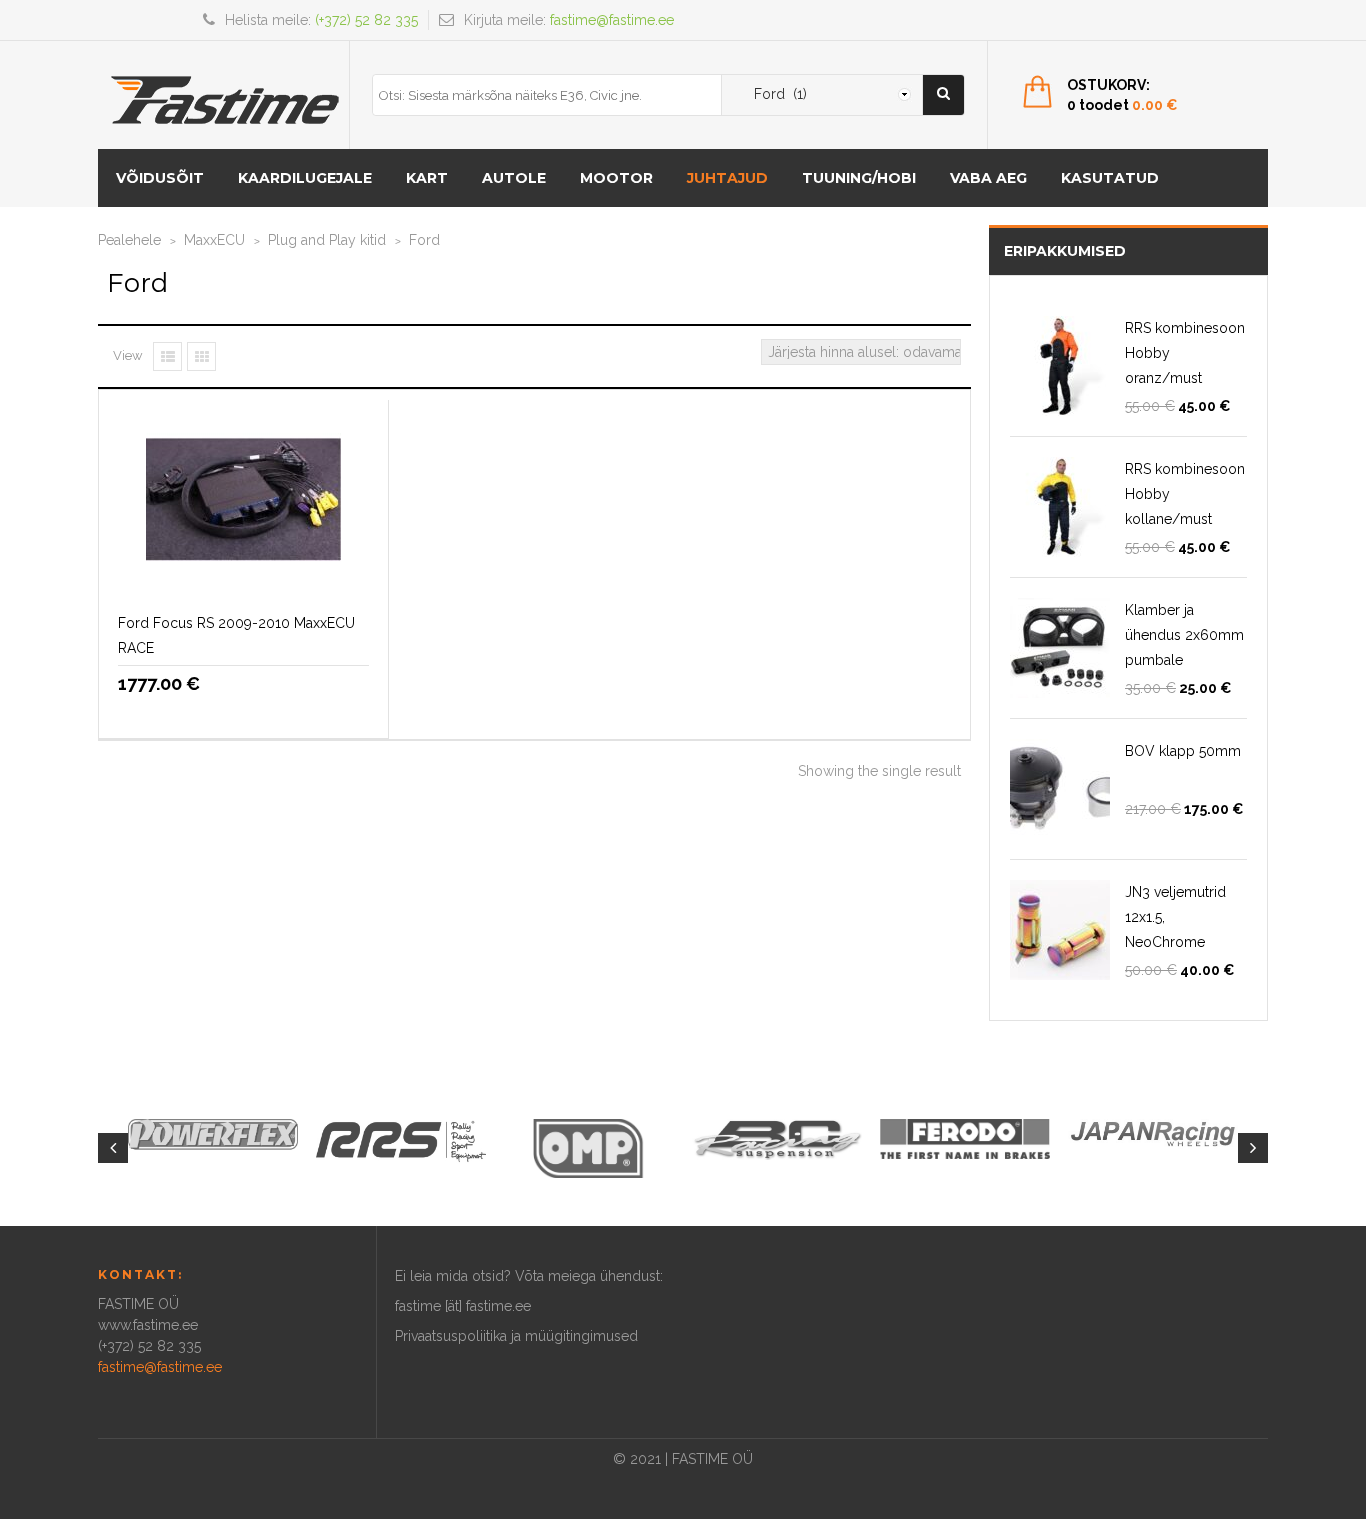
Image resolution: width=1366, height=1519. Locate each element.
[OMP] (589, 1147)
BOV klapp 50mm (1183, 751)
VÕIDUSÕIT (160, 178)
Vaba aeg (988, 178)
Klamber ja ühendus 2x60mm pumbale (1184, 635)
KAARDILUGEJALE (305, 178)
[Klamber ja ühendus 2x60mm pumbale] (1060, 648)
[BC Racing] (777, 1138)
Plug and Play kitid (327, 240)
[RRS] (401, 1140)
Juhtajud (727, 178)
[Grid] (201, 356)
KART (427, 178)
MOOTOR (616, 178)
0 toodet (1122, 105)
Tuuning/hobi (859, 178)
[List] (167, 356)
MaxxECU (214, 240)
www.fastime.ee (148, 1325)
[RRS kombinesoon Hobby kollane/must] (1060, 507)
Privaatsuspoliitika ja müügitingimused (516, 1336)
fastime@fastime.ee (612, 20)
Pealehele (129, 240)
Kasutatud (1110, 178)
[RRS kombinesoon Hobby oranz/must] (1060, 366)
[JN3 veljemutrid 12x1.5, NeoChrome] (1060, 930)
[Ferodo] (965, 1138)
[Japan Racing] (1153, 1133)
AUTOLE (514, 178)
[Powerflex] (213, 1134)
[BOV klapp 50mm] (1060, 789)
